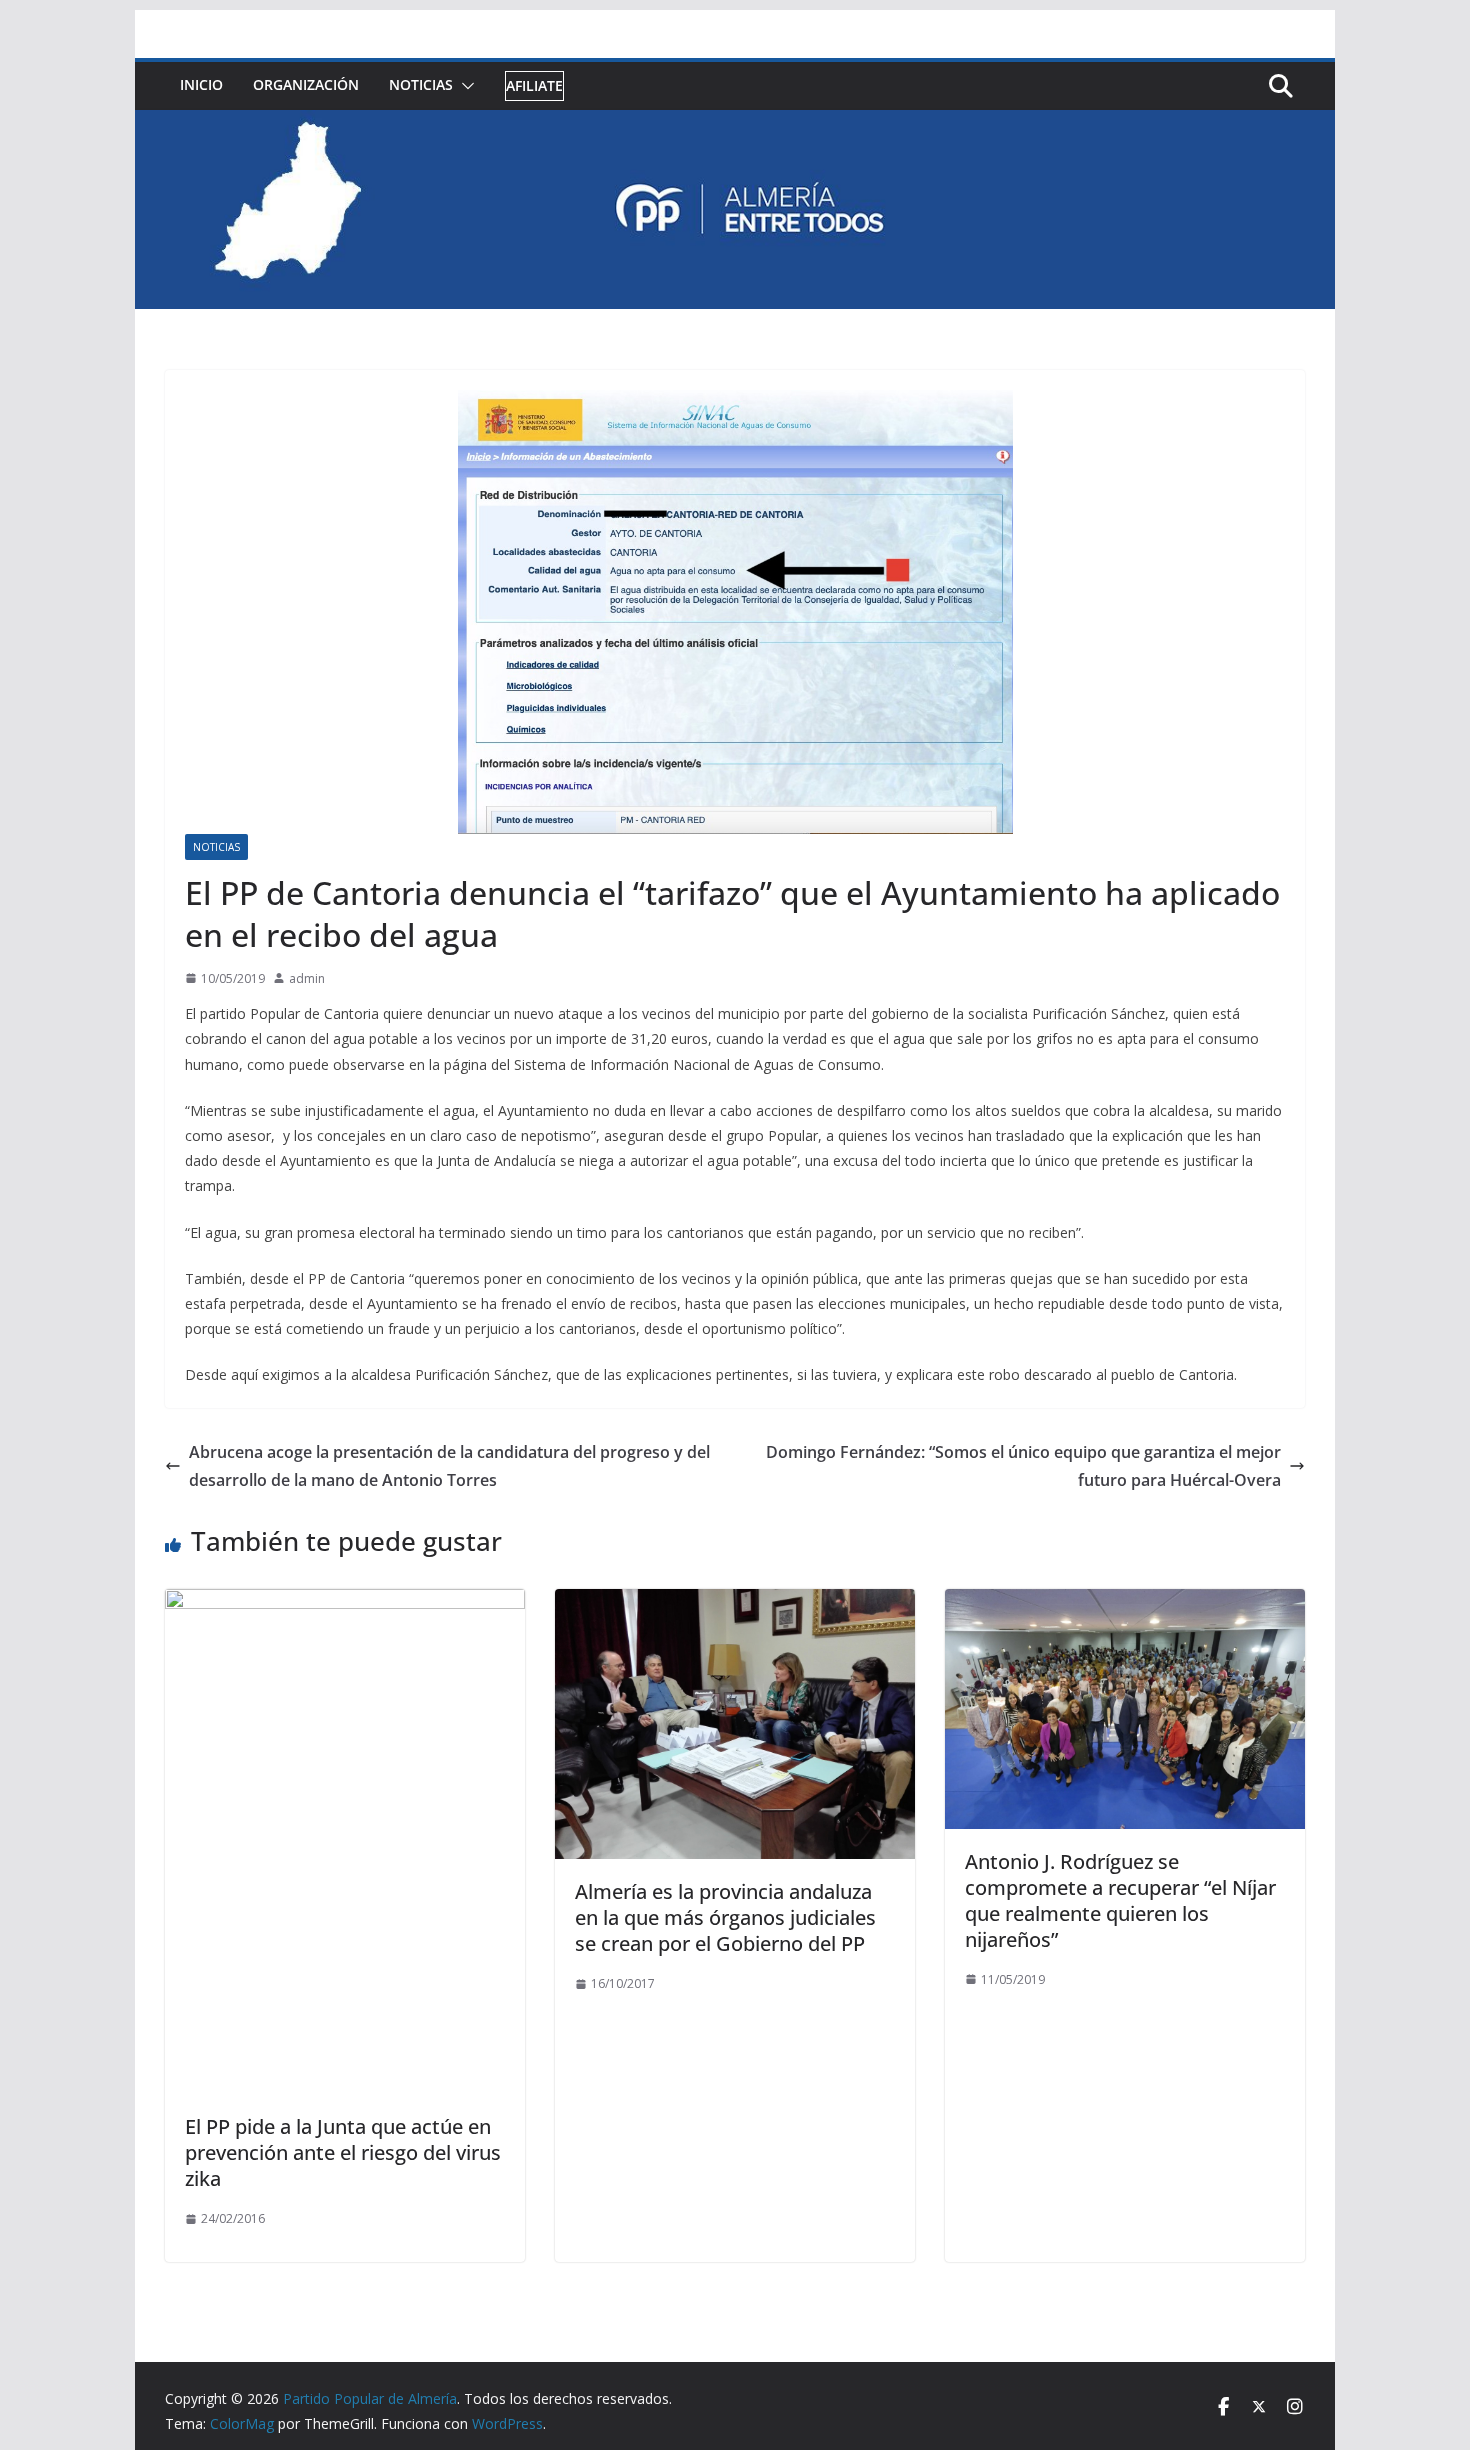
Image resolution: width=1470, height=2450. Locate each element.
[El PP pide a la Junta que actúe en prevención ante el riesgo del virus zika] (345, 1603)
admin (307, 978)
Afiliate (534, 85)
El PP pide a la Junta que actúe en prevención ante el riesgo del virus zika (343, 2152)
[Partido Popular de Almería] (735, 124)
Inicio (201, 84)
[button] (464, 86)
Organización (306, 84)
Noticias (421, 84)
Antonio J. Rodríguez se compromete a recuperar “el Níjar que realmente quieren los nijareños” (1120, 1900)
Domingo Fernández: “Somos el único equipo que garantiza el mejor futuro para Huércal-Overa (1023, 1466)
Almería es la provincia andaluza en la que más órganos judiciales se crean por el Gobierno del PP (725, 1917)
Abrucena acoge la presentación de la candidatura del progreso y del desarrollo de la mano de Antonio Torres (449, 1466)
